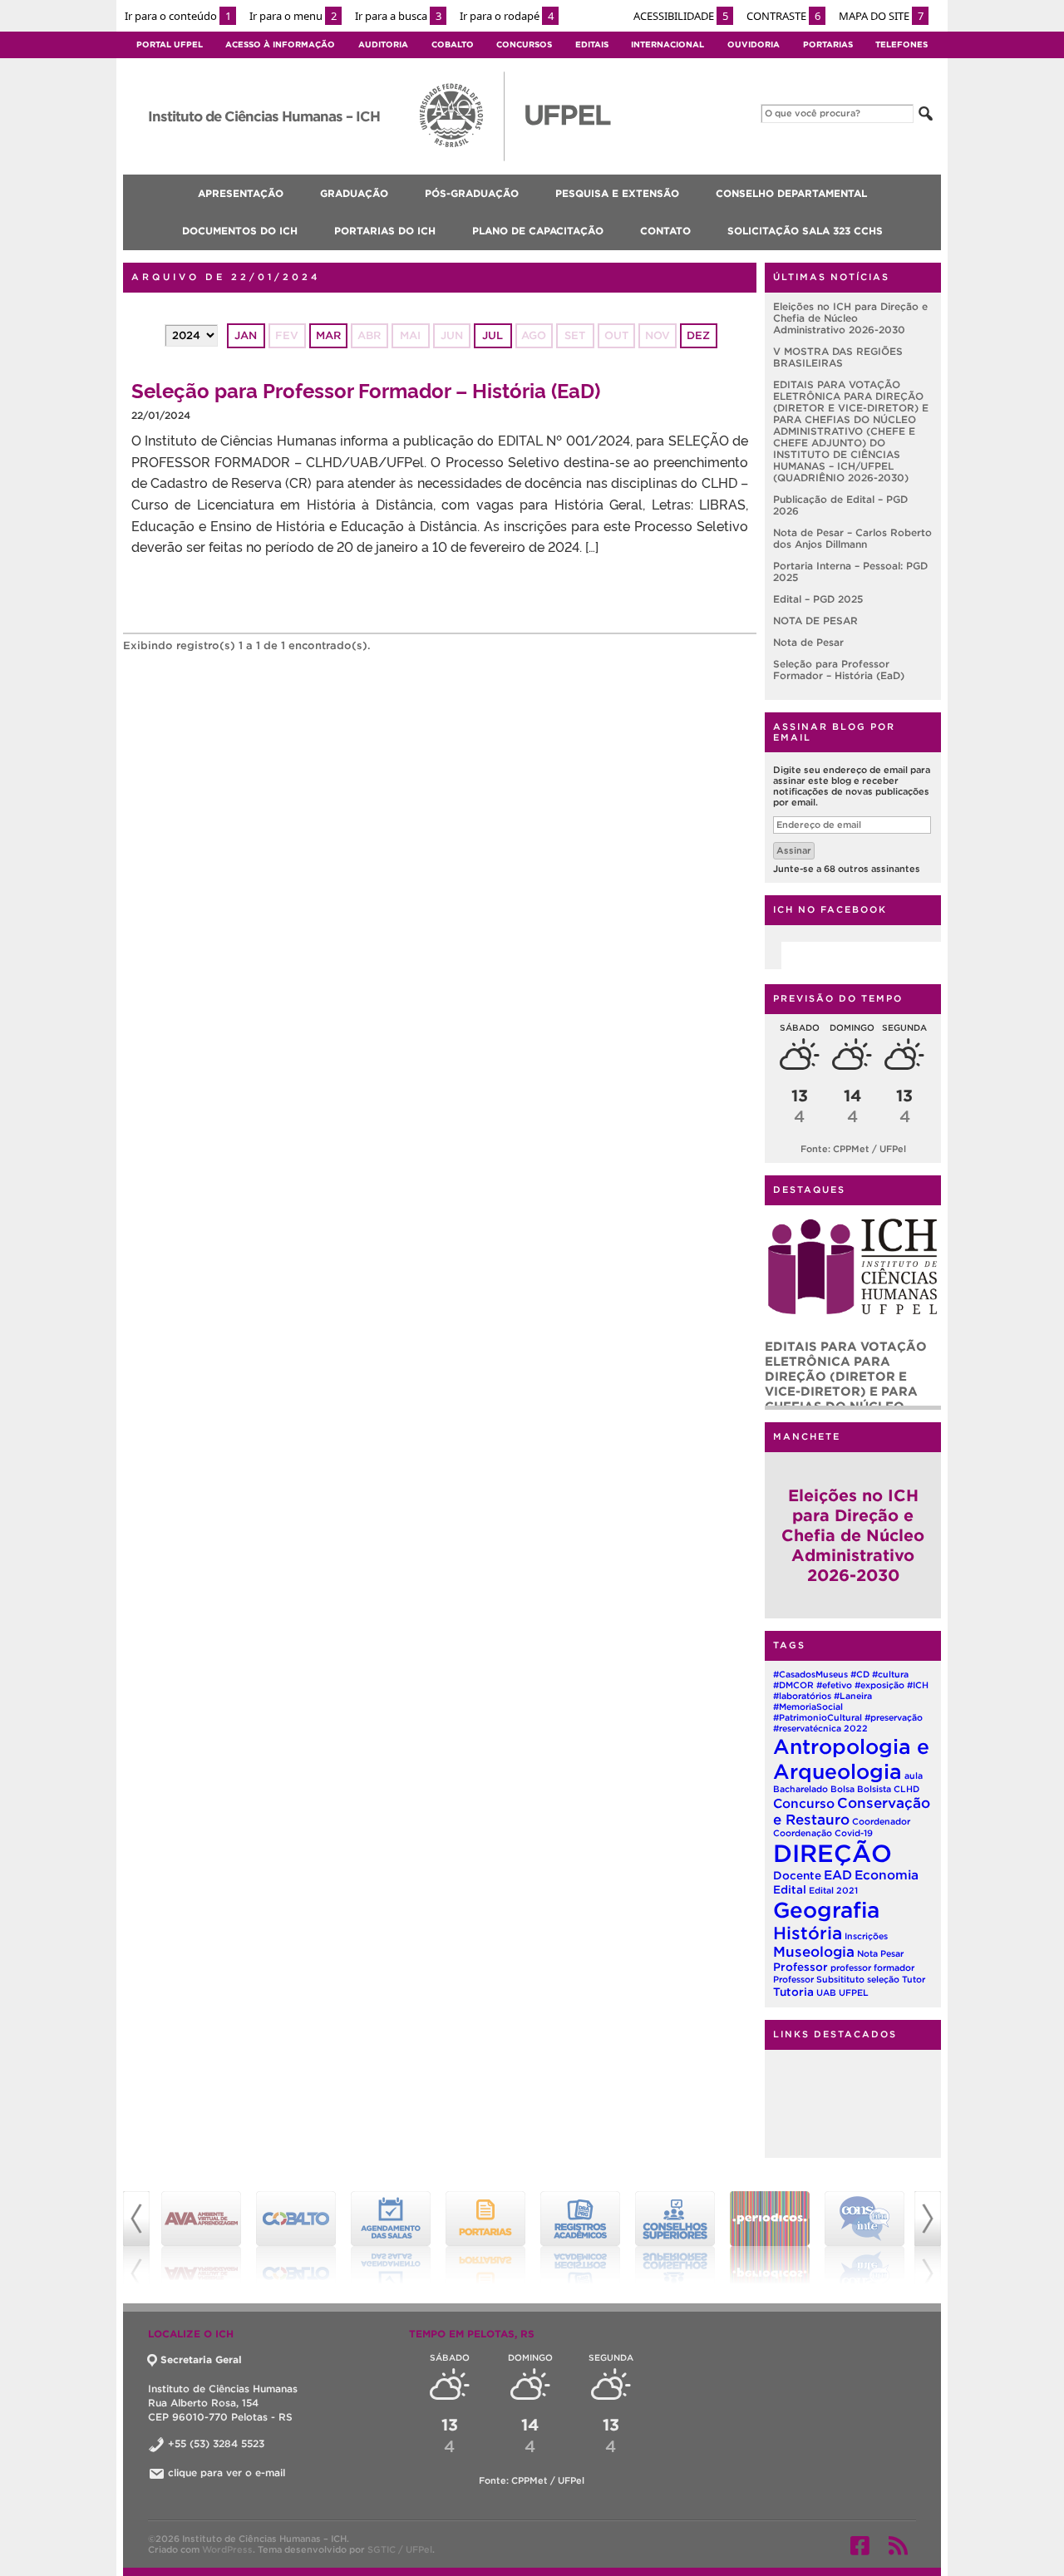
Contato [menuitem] (665, 231)
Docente (797, 1875)
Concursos (524, 44)
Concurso (804, 1803)
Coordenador (881, 1821)
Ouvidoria (754, 44)
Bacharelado (800, 1789)
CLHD (906, 1789)
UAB (826, 1992)
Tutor (914, 1979)
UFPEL (854, 1992)
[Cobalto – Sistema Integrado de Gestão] (296, 2238)
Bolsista (874, 1789)
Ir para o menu (293, 16)
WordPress (227, 2549)
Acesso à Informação (280, 44)
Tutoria (793, 1992)
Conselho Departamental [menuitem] (791, 193)
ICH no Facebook (830, 909)
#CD (860, 1674)
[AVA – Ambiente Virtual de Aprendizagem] (201, 2238)
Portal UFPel (170, 44)
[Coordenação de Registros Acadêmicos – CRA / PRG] (580, 2238)
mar (328, 335)
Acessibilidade (681, 16)
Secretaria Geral (201, 2359)
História (808, 1933)
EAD (838, 1875)
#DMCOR (793, 1685)
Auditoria (383, 44)
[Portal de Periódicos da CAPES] (770, 2238)
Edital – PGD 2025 (818, 599)
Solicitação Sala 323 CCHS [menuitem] (805, 231)
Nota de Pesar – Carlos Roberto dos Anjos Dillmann (852, 538)
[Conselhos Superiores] (675, 2238)
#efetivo (834, 1685)
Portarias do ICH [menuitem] (385, 231)
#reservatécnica (807, 1728)
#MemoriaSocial (808, 1707)
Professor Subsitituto (819, 1979)
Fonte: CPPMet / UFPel (853, 1149)
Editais (592, 44)
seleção (883, 1979)
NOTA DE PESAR (815, 621)
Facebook (860, 2545)
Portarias (828, 44)
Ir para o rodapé (507, 16)
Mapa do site (881, 16)
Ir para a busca (398, 16)
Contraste (783, 16)
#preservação (894, 1717)
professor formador (872, 1968)
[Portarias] (485, 2238)
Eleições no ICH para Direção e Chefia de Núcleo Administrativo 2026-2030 (850, 318)
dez (698, 335)
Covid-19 (854, 1833)
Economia (887, 1875)
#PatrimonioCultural (818, 1717)
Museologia (814, 1951)
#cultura (890, 1674)
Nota (867, 1953)
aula (914, 1776)
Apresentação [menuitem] (241, 193)
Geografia (826, 1910)
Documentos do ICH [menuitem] (240, 231)
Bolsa (842, 1789)
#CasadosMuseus (810, 1674)
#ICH (918, 1685)
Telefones (901, 44)
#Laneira (853, 1696)
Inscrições (866, 1936)
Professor (800, 1967)
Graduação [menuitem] (354, 193)
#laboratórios (802, 1696)
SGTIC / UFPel (400, 2549)
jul (493, 335)
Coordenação (803, 1833)
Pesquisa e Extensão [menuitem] (617, 193)
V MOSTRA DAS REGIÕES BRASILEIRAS (838, 357)
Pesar (892, 1953)
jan (246, 335)
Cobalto (453, 44)
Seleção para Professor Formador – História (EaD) (366, 389)
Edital (790, 1889)
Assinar (794, 850)
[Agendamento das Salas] (391, 2238)
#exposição (879, 1685)
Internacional (667, 44)
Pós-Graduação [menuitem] (472, 193)
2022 (856, 1728)
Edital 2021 (833, 1890)
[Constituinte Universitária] (864, 2238)
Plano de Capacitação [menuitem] (538, 231)
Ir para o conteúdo (178, 16)
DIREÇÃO (832, 1853)
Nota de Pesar (808, 642)
